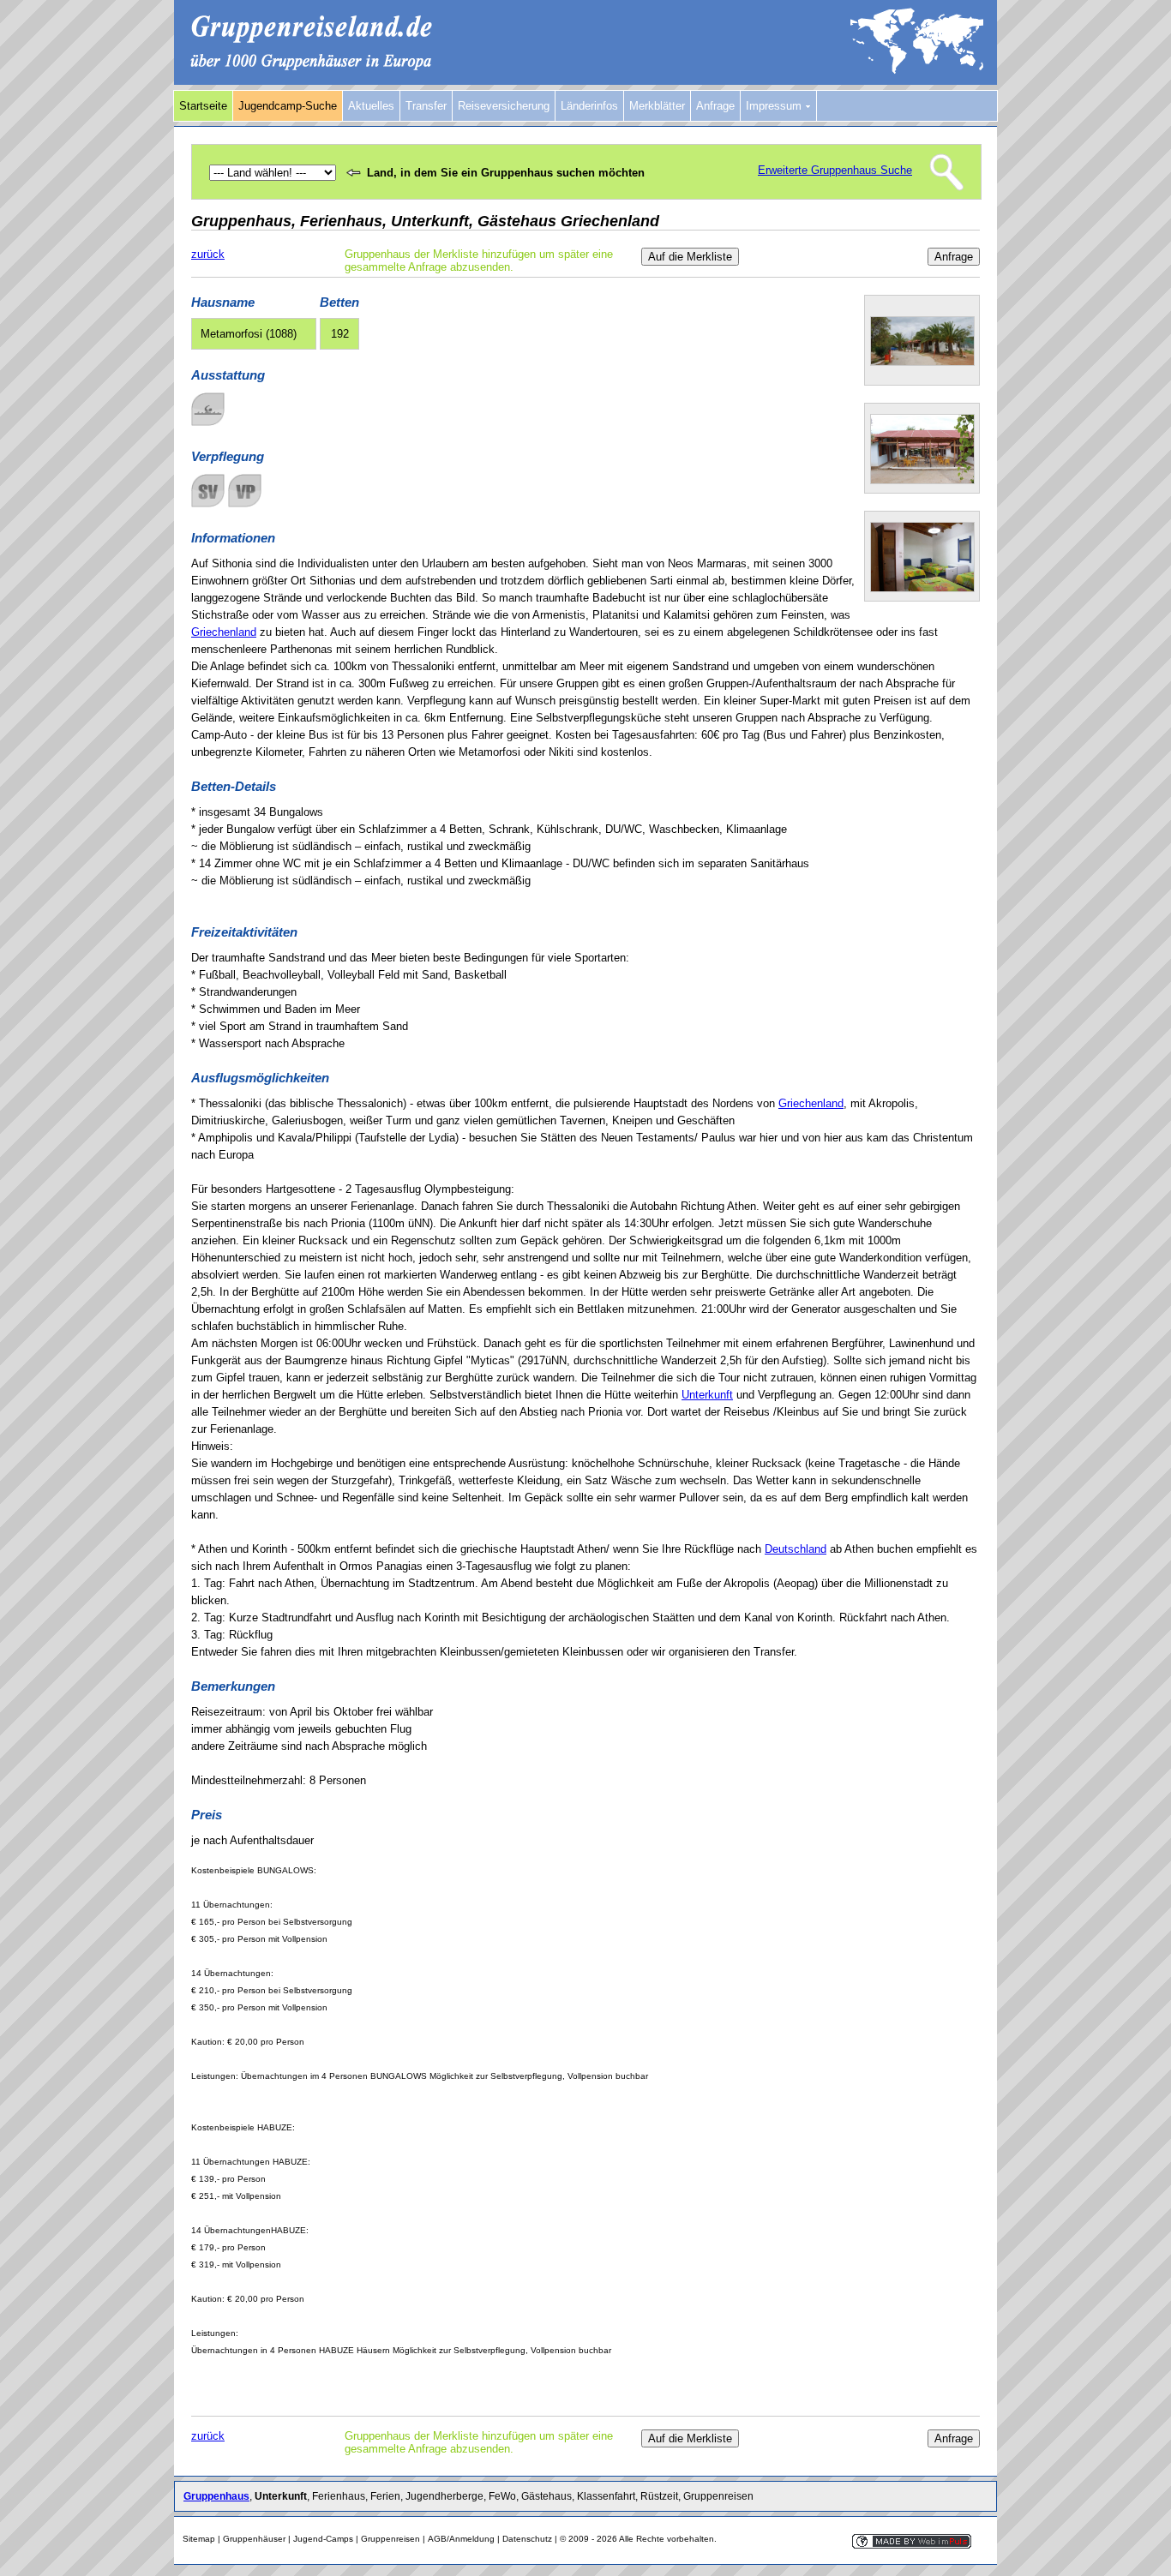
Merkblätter (657, 106)
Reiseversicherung (504, 106)
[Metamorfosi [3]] (922, 588)
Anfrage (715, 106)
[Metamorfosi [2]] (922, 480)
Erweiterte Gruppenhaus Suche (835, 170)
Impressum (775, 106)
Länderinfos (589, 106)
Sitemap (199, 2539)
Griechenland (224, 632)
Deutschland (796, 1549)
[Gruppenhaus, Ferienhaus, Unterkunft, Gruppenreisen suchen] (585, 81)
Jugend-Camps (323, 2539)
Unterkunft (707, 1395)
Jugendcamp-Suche (288, 106)
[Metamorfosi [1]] (922, 362)
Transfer (426, 106)
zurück (208, 254)
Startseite (203, 106)
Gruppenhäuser (254, 2539)
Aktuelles (371, 106)
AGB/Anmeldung (461, 2539)
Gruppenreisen (390, 2539)
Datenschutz (527, 2539)
